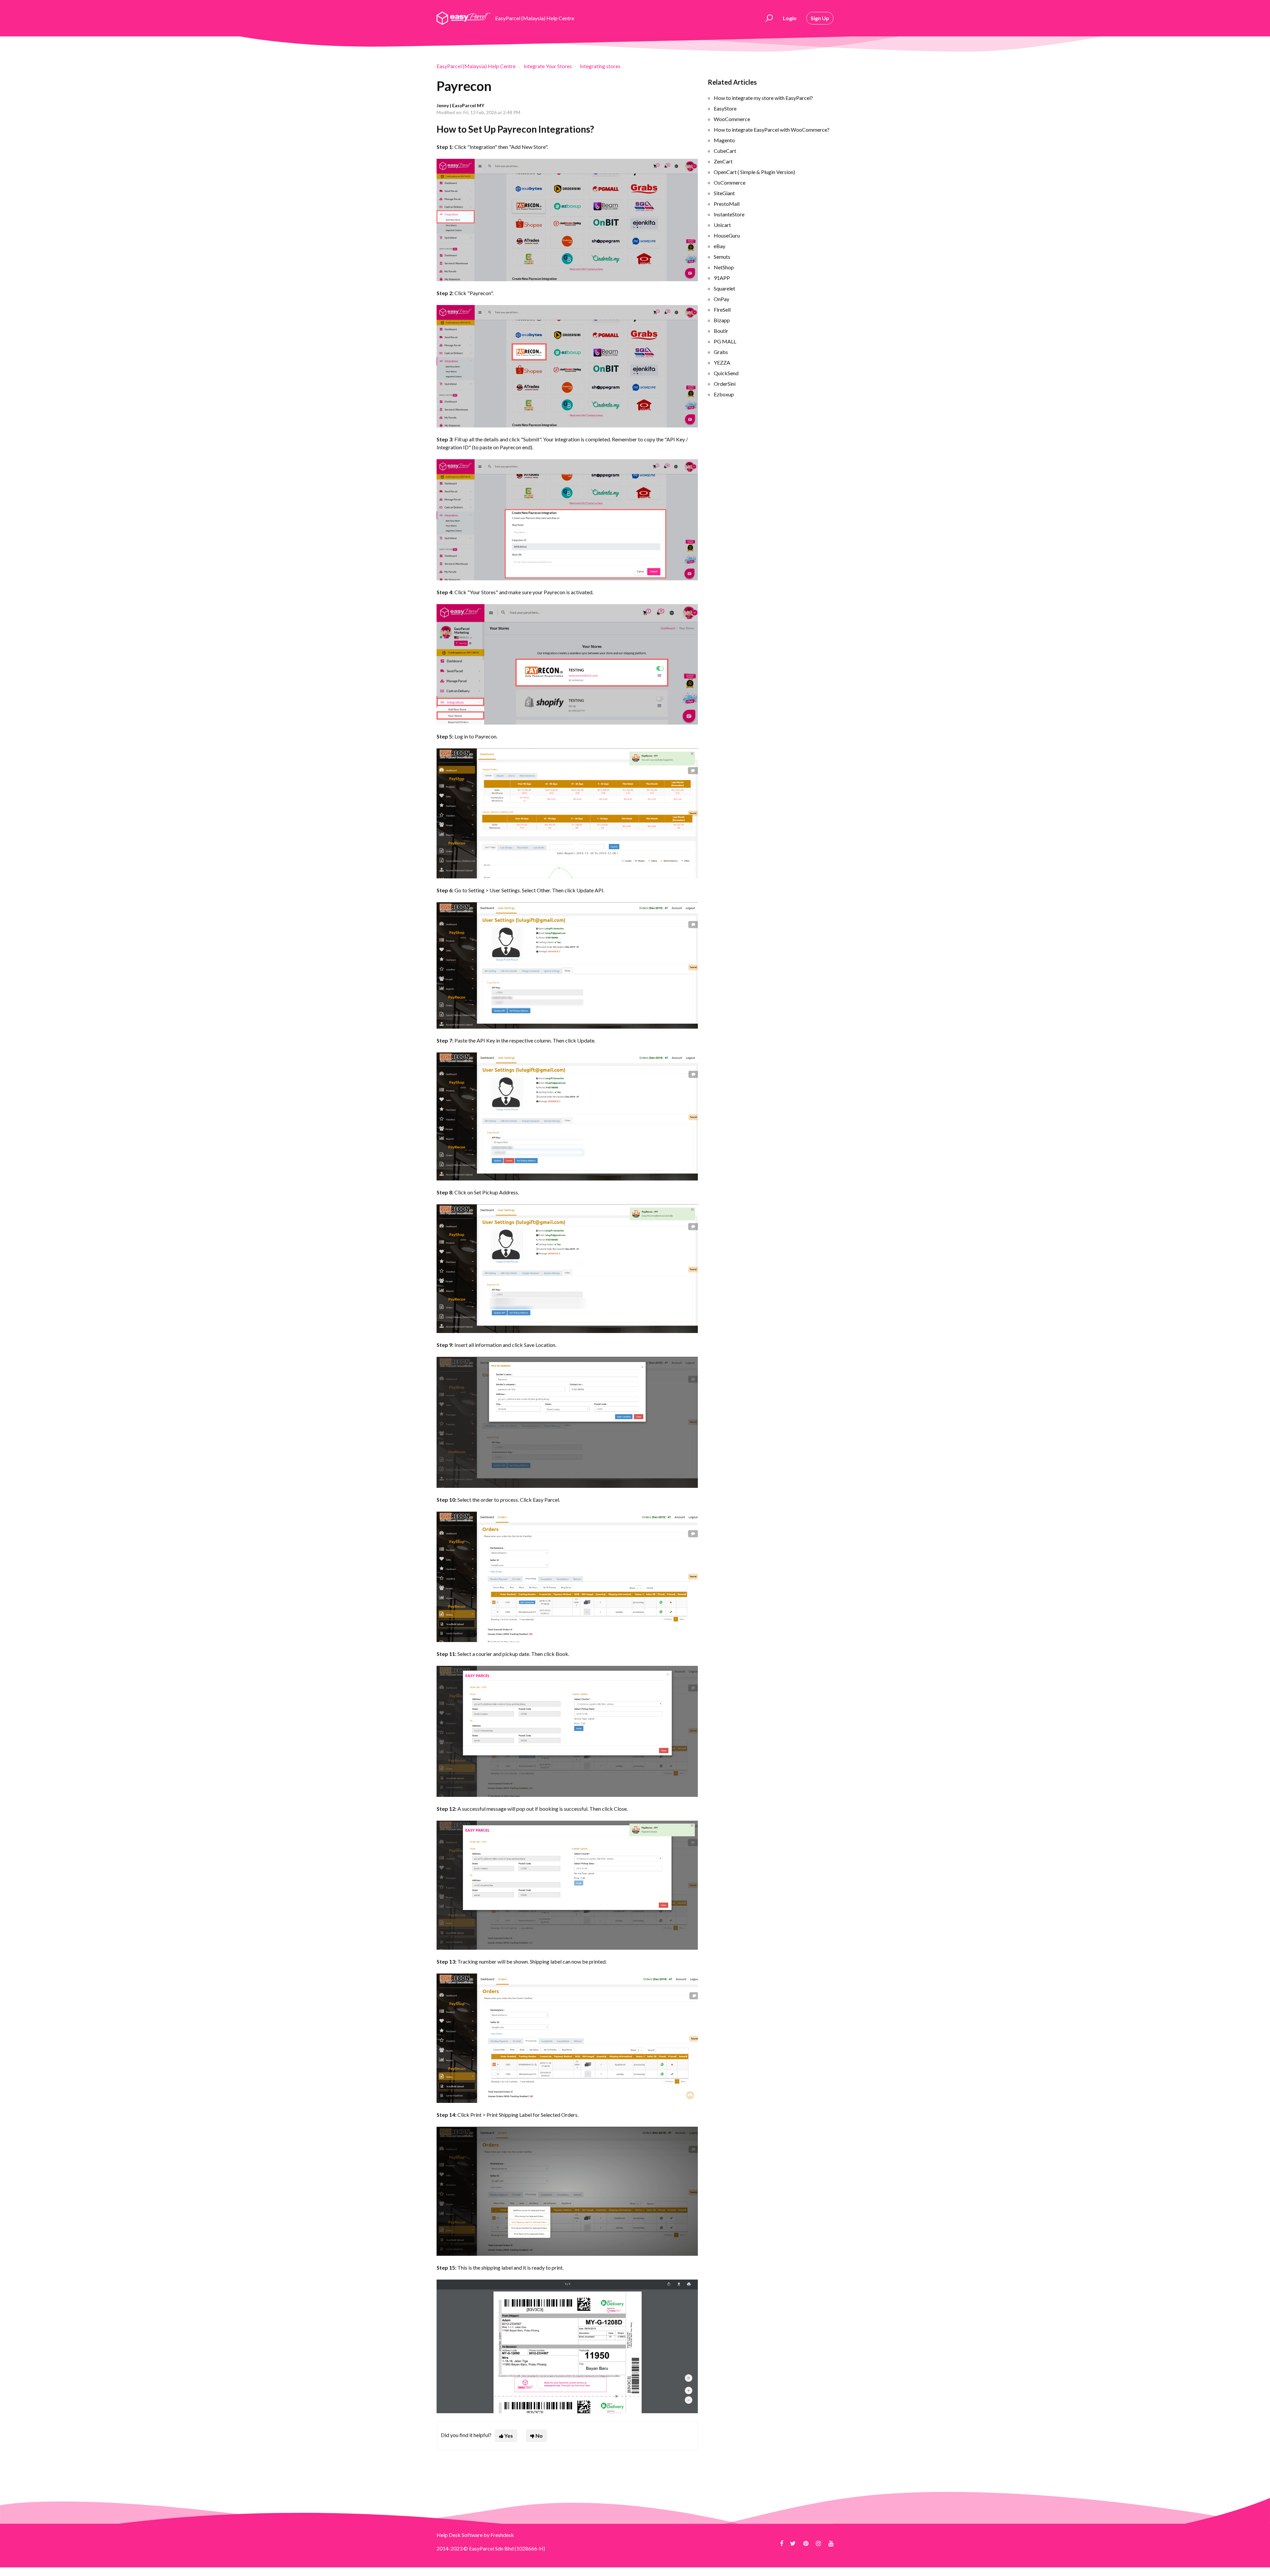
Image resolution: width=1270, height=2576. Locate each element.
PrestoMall (727, 204)
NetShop (724, 267)
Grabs (721, 352)
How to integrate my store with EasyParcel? (763, 98)
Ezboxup (724, 394)
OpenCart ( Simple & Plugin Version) (754, 172)
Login (790, 18)
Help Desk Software (460, 2535)
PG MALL (725, 341)
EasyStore (725, 108)
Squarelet (724, 288)
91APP (722, 278)
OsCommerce (730, 182)
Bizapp (722, 320)
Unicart (722, 225)
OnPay (721, 299)
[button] (768, 18)
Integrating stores (600, 66)
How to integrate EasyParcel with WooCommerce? (772, 130)
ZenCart (723, 161)
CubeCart (725, 151)
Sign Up (820, 18)
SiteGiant (724, 193)
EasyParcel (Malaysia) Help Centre (476, 66)
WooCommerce (732, 119)
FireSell (722, 310)
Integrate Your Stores (548, 66)
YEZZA (722, 362)
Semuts (722, 257)
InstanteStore (729, 214)
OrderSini (725, 384)
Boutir (721, 331)
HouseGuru (727, 235)
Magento (724, 140)
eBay (720, 246)
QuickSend (726, 373)
